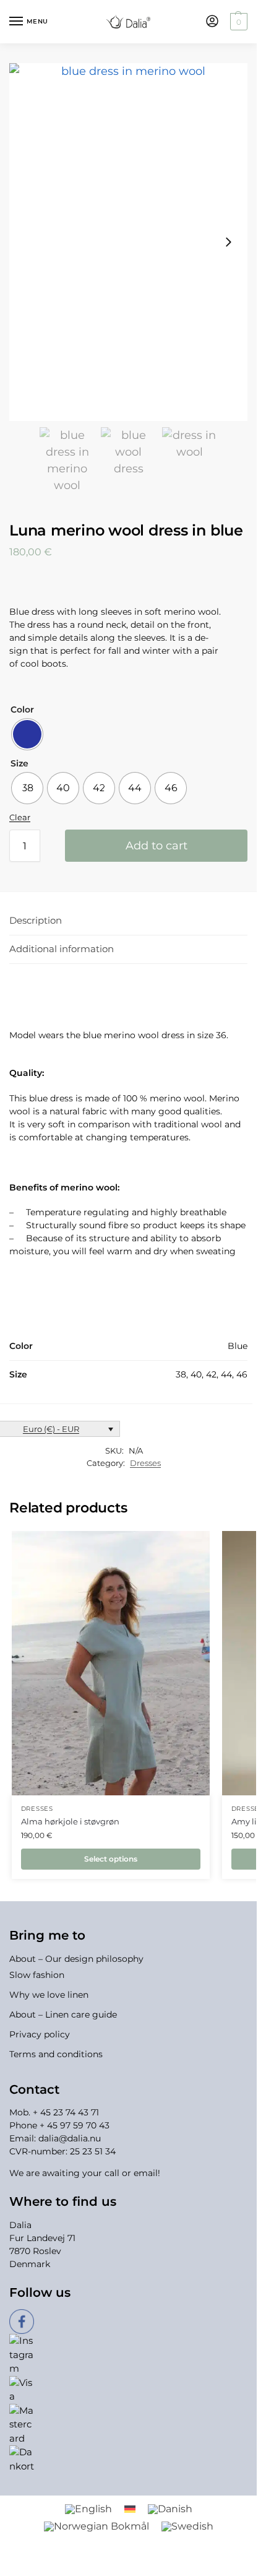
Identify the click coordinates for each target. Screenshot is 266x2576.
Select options (111, 1859)
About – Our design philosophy (76, 1959)
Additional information (62, 949)
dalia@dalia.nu (70, 2138)
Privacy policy (40, 2034)
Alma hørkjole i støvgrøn (70, 1821)
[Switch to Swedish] (187, 2526)
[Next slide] (228, 242)
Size (19, 763)
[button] (237, 22)
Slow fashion (37, 1975)
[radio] (27, 734)
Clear (20, 817)
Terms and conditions (56, 2054)
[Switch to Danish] (170, 2509)
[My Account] (212, 22)
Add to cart (157, 846)
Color (22, 709)
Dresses (145, 1463)
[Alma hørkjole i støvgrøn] (111, 1663)
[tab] (128, 921)
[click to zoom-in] (128, 242)
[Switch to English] (88, 2509)
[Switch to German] (130, 2509)
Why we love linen (49, 1995)
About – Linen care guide (63, 2014)
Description (36, 920)
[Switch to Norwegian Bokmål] (97, 2526)
